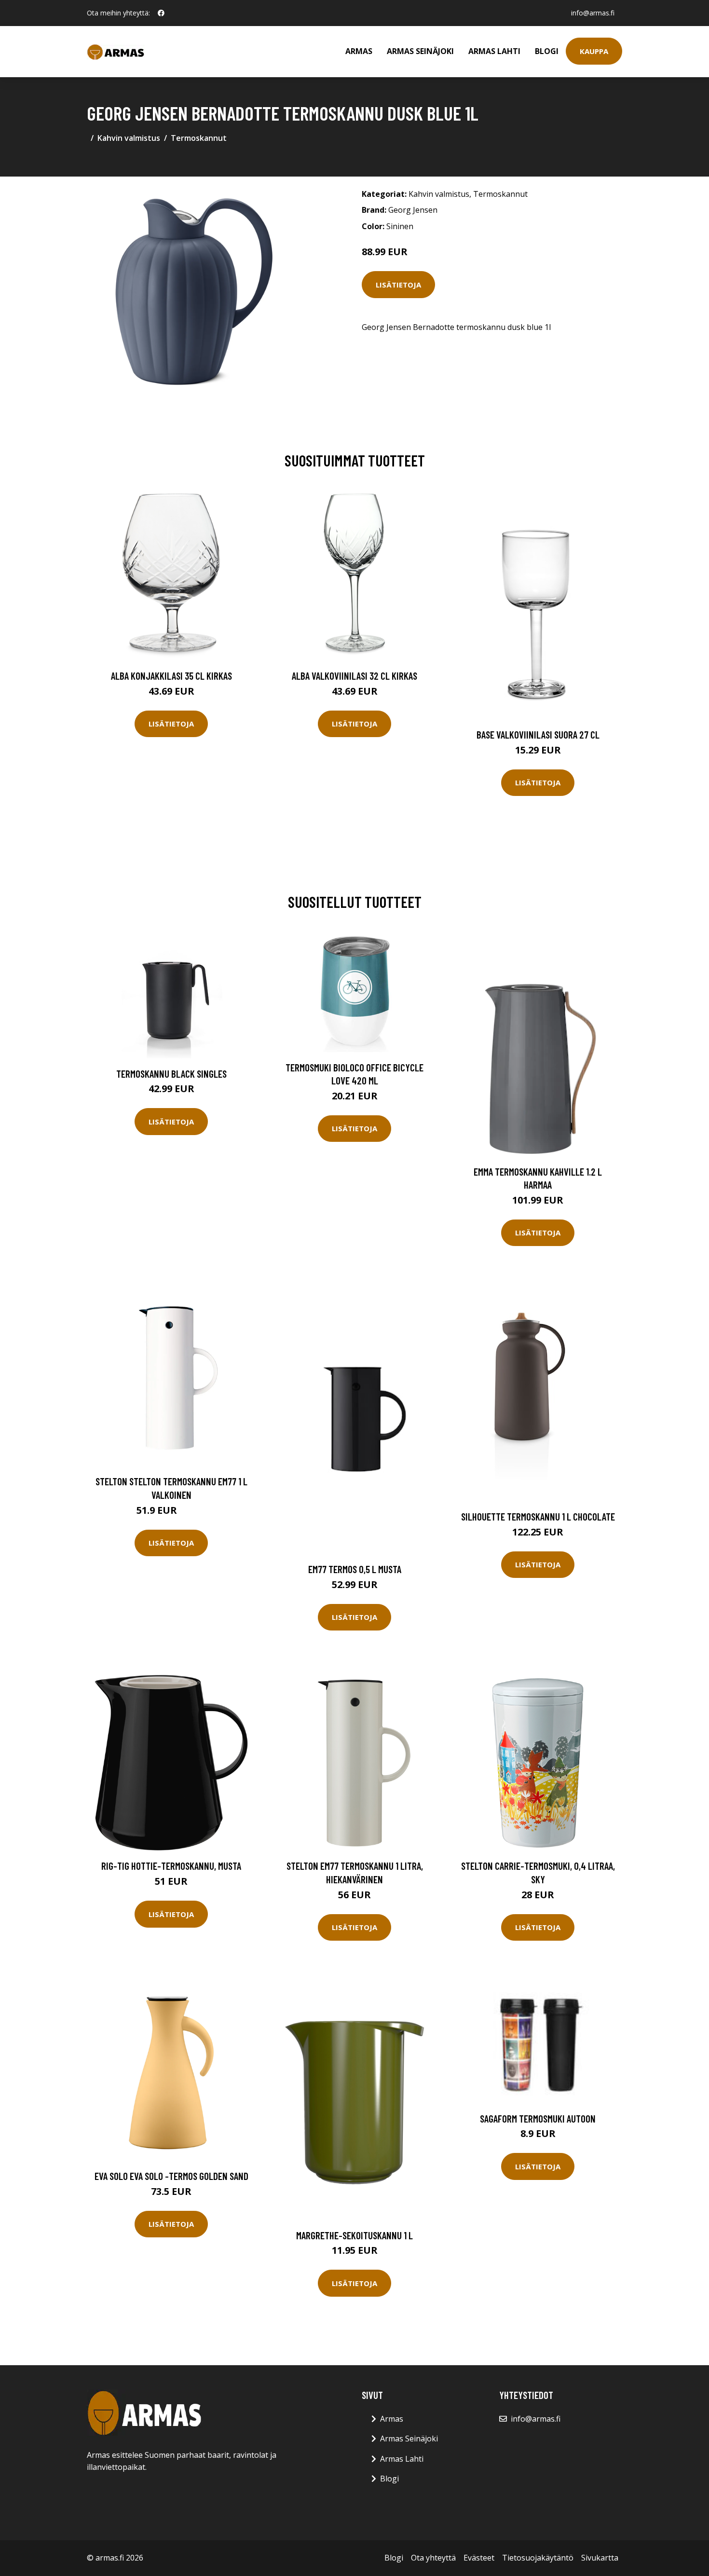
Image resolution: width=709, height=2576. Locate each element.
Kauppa (594, 51)
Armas (359, 51)
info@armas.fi (593, 13)
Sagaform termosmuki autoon (538, 2118)
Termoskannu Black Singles (171, 1074)
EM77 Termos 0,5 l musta (355, 1569)
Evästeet (479, 2558)
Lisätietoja (398, 285)
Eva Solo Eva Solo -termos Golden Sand (171, 2176)
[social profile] (161, 13)
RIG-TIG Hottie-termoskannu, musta (171, 1866)
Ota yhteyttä (433, 2558)
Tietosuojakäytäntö (538, 2558)
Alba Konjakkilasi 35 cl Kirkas (171, 676)
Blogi (547, 51)
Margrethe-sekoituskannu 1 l (354, 2235)
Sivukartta (600, 2558)
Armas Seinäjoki (420, 51)
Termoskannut (199, 138)
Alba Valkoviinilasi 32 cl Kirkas (354, 676)
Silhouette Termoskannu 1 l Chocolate (538, 1516)
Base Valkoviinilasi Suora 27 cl (538, 734)
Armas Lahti (494, 51)
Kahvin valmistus (129, 138)
